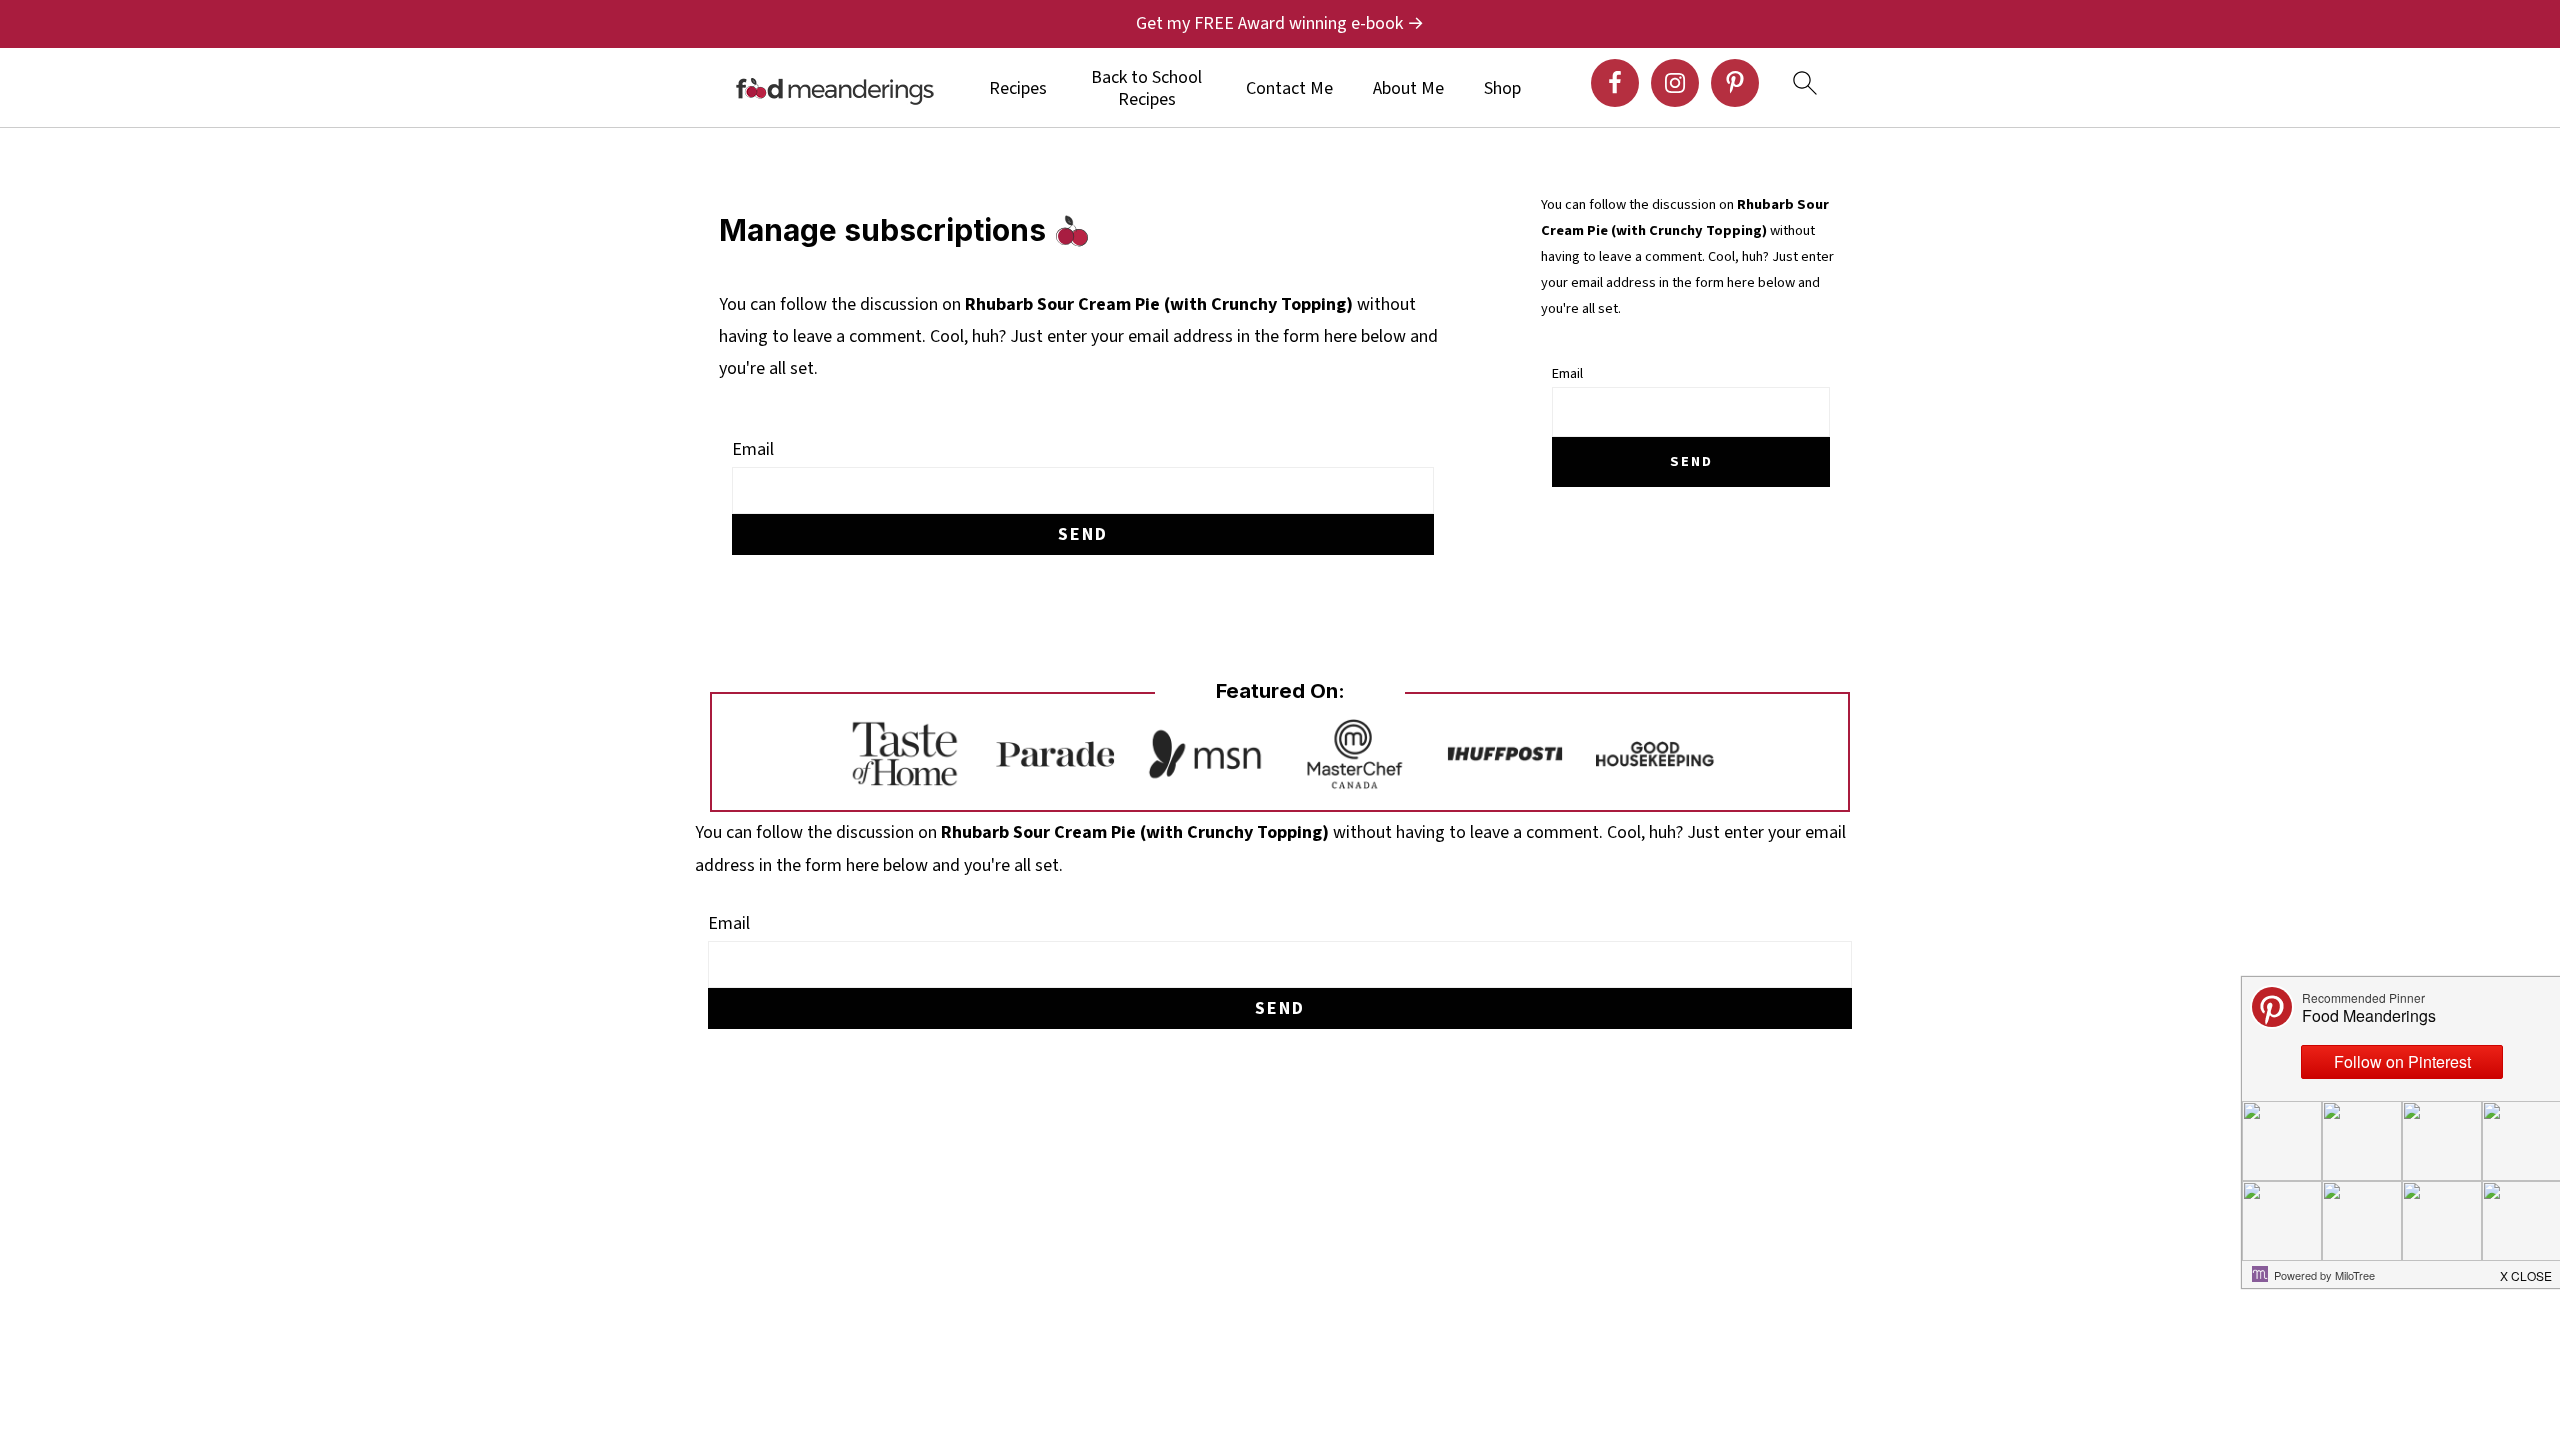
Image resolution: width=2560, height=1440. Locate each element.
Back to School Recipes (1146, 88)
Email (753, 449)
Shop (1502, 89)
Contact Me (1289, 89)
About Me (1408, 89)
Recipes (1018, 89)
